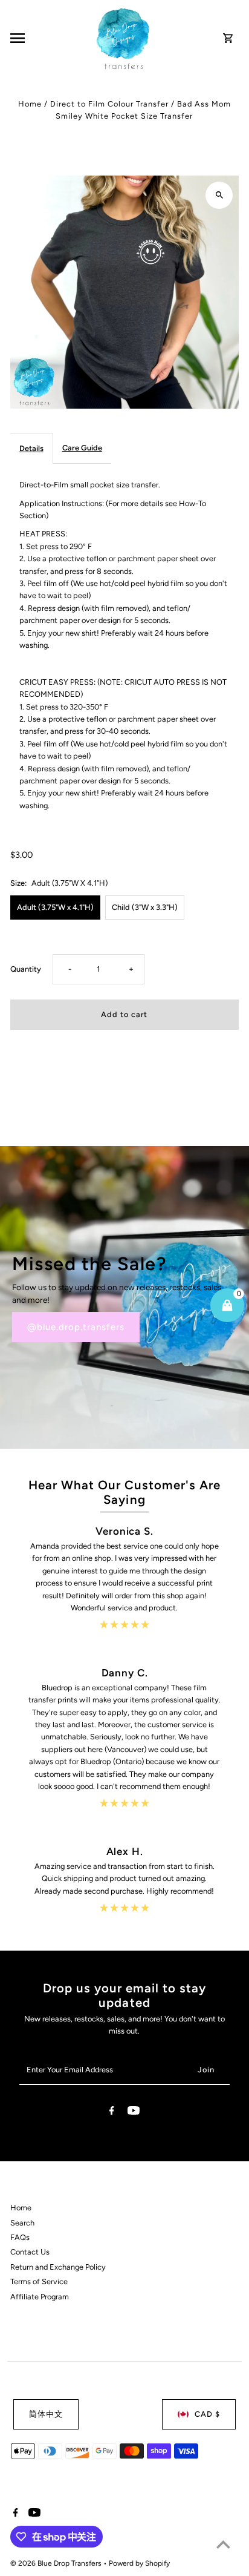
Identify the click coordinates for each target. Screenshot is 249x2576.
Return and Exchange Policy (58, 2267)
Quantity (26, 969)
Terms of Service (39, 2281)
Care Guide (82, 448)
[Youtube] (134, 2113)
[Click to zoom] (219, 195)
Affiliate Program (40, 2297)
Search (22, 2223)
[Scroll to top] (223, 2544)
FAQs (20, 2237)
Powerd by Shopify (139, 2563)
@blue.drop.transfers (76, 1327)
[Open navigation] (49, 38)
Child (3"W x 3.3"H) (145, 907)
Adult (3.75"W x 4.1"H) (55, 907)
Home (30, 104)
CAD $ (207, 2414)
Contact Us (30, 2252)
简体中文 (46, 2414)
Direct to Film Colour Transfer (109, 104)
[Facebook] (112, 2113)
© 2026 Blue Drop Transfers (57, 2563)
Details (31, 448)
